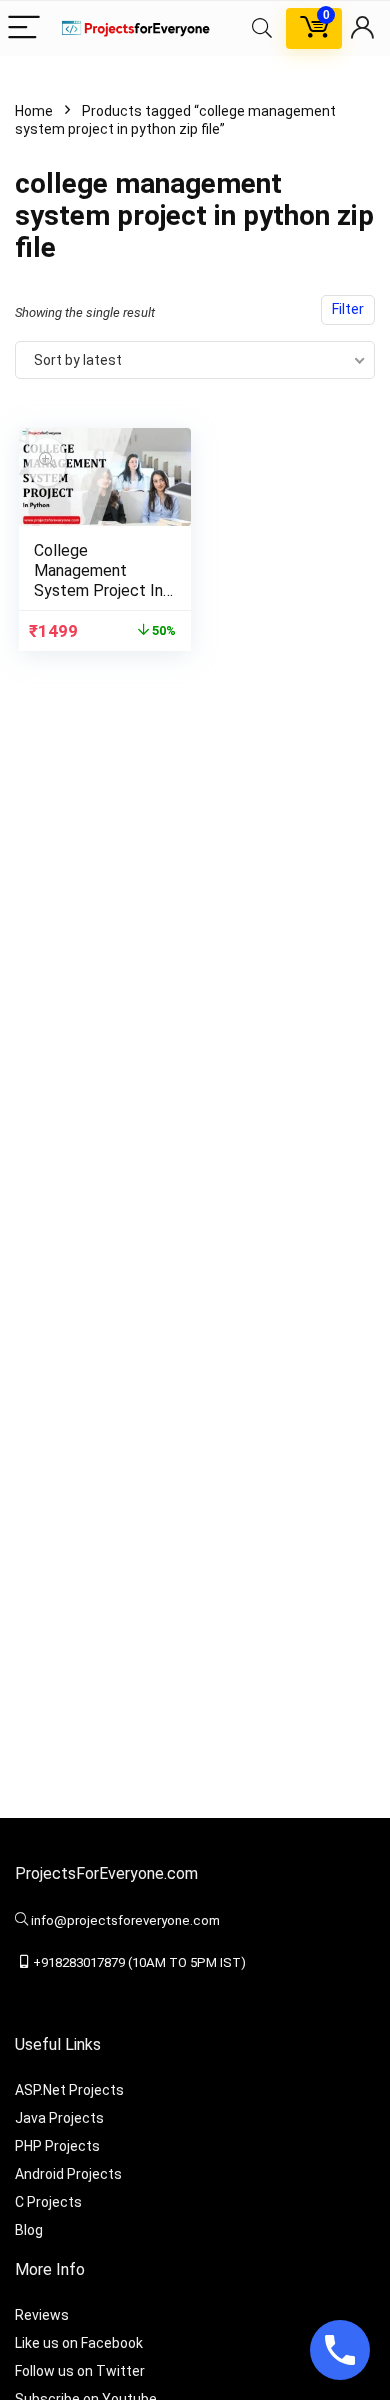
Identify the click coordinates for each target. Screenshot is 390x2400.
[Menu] (24, 28)
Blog (29, 2230)
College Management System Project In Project (98, 580)
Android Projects (68, 2174)
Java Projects (59, 2118)
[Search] (262, 28)
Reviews (42, 2315)
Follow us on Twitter (80, 2371)
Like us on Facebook (79, 2343)
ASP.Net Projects (69, 2090)
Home (34, 111)
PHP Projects (57, 2146)
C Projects (48, 2202)
